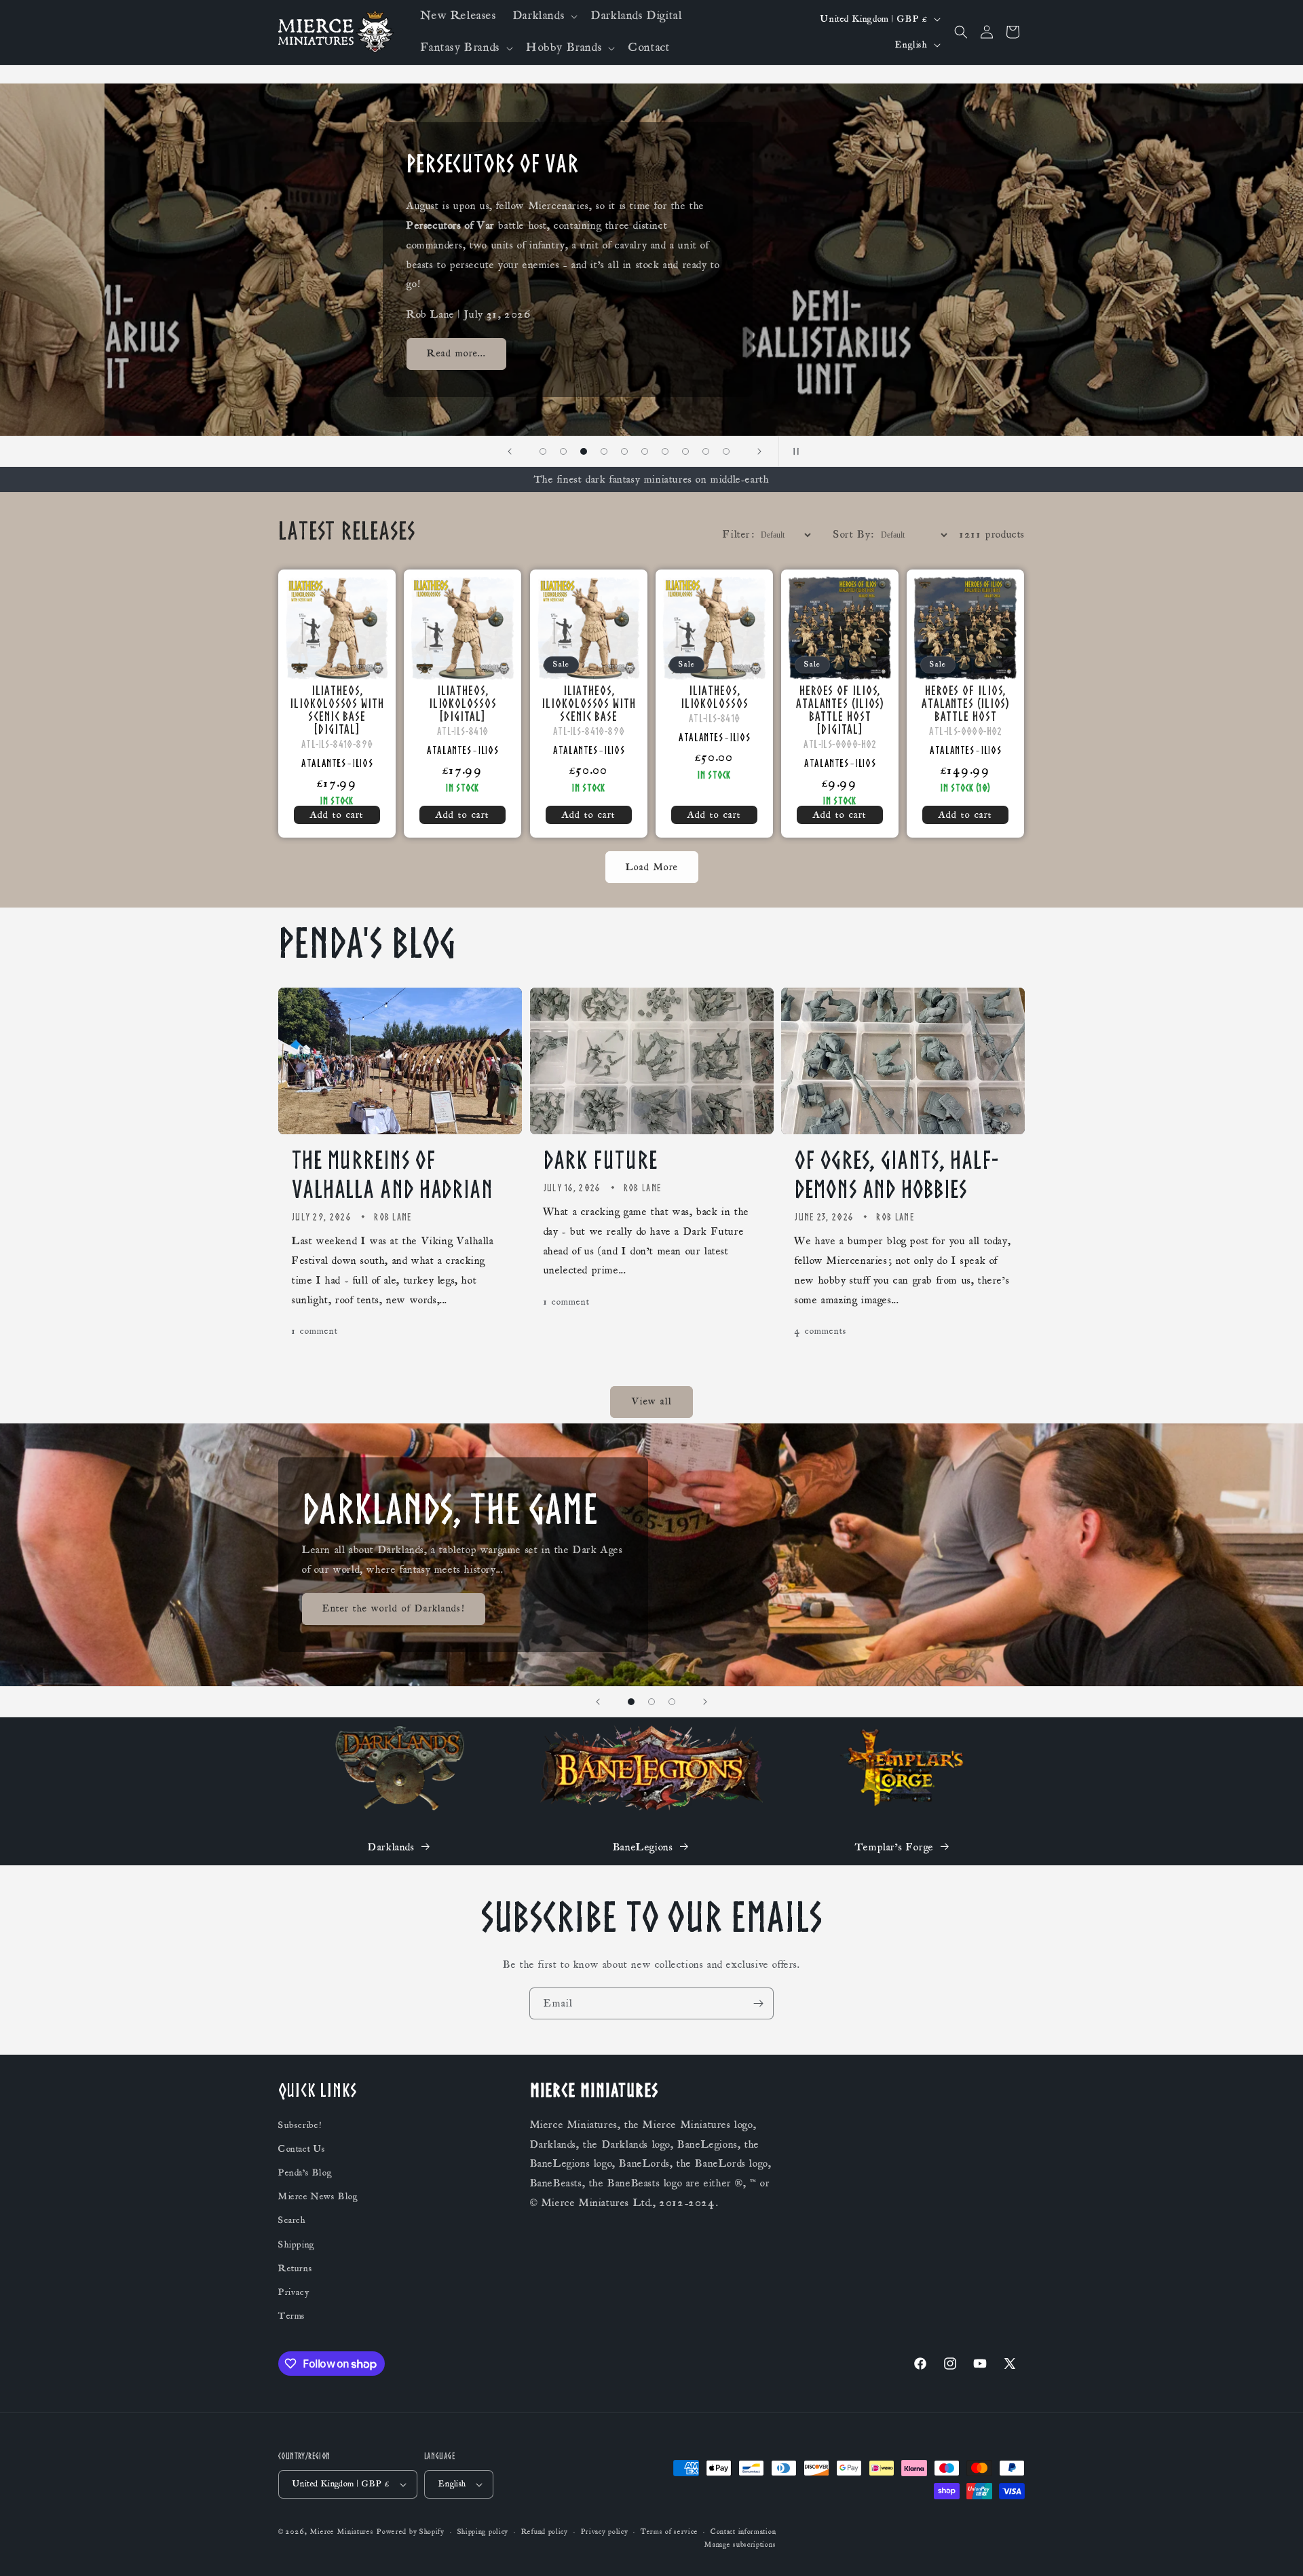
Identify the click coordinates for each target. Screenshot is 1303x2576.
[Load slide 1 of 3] (631, 1702)
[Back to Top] (1276, 2549)
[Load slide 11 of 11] (726, 451)
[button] (544, 16)
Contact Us (302, 2149)
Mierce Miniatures (342, 2532)
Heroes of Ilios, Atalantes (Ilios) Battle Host (965, 704)
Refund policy (545, 2532)
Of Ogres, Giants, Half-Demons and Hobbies (896, 1175)
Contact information (743, 2532)
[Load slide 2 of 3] (651, 1702)
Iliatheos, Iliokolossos (714, 697)
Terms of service (669, 2532)
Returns (295, 2269)
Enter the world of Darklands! (394, 1608)
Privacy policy (605, 2532)
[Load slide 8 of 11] (665, 451)
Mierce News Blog (318, 2197)
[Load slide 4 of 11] (584, 451)
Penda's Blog (305, 2173)
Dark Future (601, 1160)
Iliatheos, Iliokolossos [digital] (463, 704)
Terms (292, 2316)
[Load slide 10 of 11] (706, 451)
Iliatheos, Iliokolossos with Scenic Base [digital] (337, 710)
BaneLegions (643, 1847)
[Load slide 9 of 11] (685, 451)
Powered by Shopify (411, 2532)
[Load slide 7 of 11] (645, 451)
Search (292, 2220)
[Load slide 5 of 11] (604, 451)
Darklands (391, 1847)
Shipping (297, 2245)
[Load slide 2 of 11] (543, 451)
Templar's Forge (894, 1847)
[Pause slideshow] (793, 451)
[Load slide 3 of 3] (672, 1702)
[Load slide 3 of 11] (563, 451)
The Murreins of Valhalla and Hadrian (393, 1175)
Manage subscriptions (740, 2545)
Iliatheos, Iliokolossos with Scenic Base (588, 704)
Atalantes (323, 763)
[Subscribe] (758, 2003)
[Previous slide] (510, 451)
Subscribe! (300, 2125)
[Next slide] (759, 451)
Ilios (363, 763)
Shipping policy (483, 2532)
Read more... (352, 354)
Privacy (294, 2292)
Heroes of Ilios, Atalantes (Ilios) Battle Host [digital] (840, 710)
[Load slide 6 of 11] (624, 451)
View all (652, 1402)
